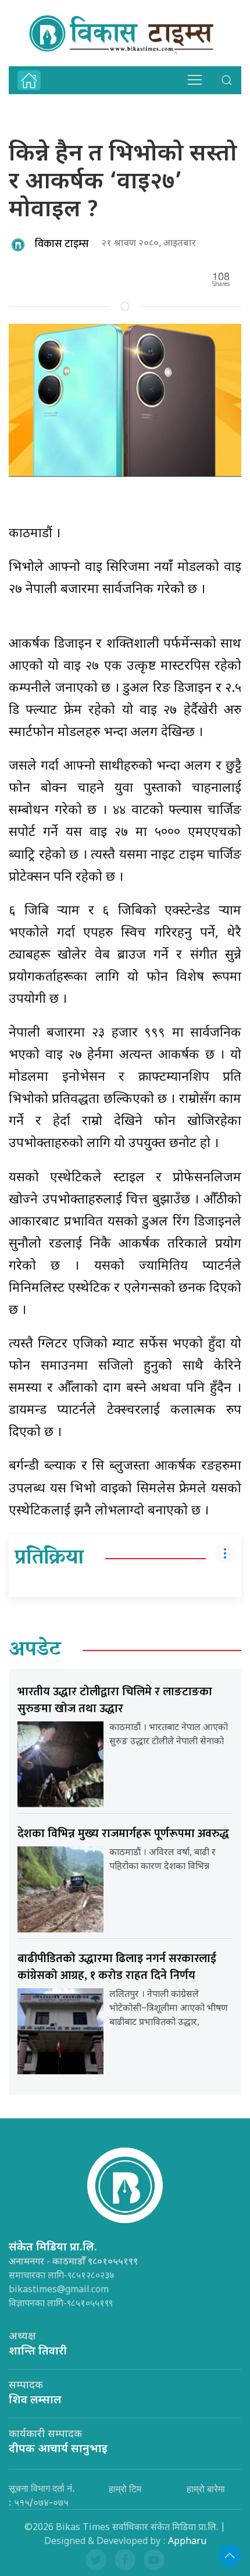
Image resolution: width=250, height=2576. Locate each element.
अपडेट (35, 1650)
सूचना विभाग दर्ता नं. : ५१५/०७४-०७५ (42, 2495)
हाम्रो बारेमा (206, 2489)
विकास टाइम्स (62, 244)
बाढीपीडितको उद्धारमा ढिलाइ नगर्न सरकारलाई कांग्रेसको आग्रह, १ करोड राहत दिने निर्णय (117, 1967)
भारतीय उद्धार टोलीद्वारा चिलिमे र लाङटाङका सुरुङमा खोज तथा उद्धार (115, 1700)
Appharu (187, 2542)
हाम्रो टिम (125, 2489)
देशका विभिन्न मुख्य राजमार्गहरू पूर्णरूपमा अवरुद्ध (123, 1834)
